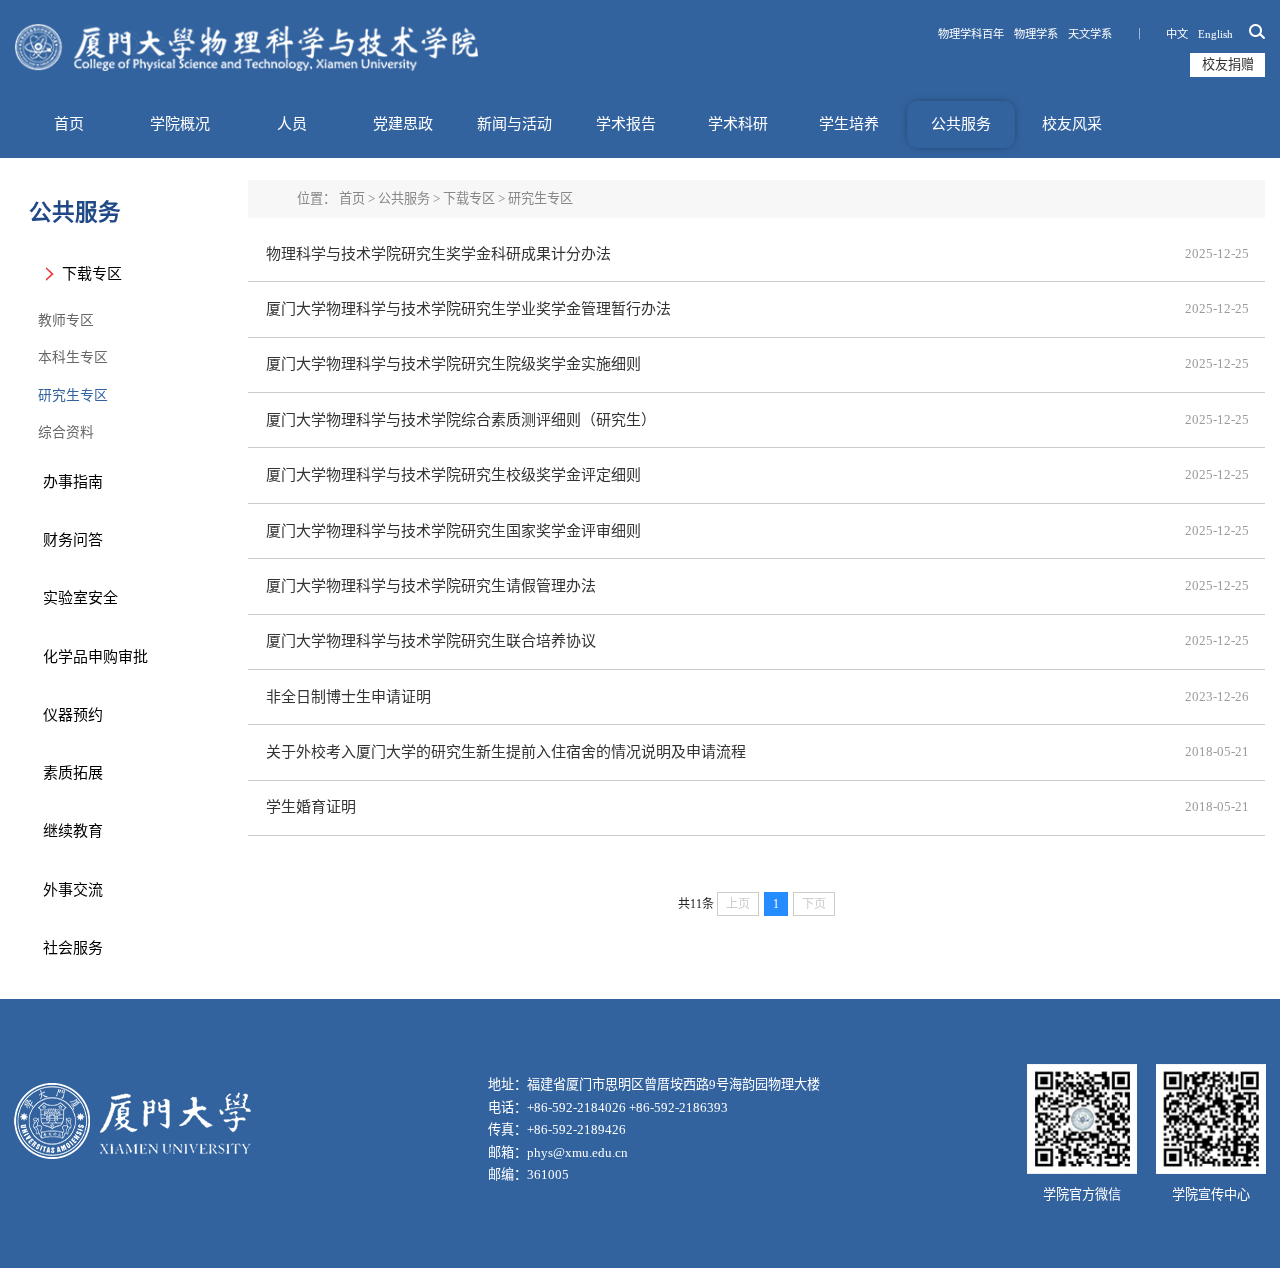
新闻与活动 (514, 124)
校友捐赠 (1228, 64)
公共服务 (961, 124)
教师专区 (66, 320)
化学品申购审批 (95, 657)
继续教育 (73, 831)
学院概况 (180, 124)
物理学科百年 (971, 34)
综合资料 (66, 432)
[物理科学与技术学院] (246, 47)
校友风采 (1072, 124)
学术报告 (626, 124)
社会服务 (73, 948)
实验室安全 (80, 598)
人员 (292, 124)
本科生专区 (73, 357)
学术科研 (738, 124)
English (1215, 34)
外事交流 (73, 890)
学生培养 (849, 124)
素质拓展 (73, 773)
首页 (69, 124)
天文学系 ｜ (1112, 34)
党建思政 (403, 124)
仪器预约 (73, 715)
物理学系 (1036, 34)
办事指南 (73, 482)
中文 (1177, 34)
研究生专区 (73, 395)
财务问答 (73, 540)
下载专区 (92, 274)
